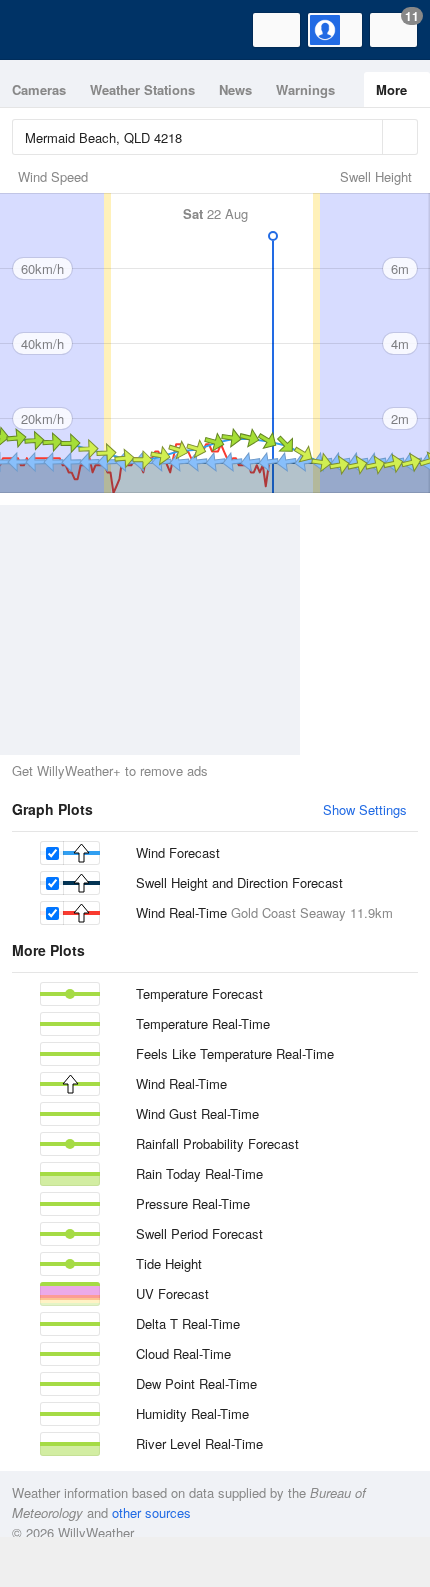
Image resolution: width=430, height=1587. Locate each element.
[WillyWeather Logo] (45, 30)
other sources (151, 1512)
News (235, 89)
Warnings (305, 89)
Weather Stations (142, 89)
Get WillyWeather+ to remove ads (110, 770)
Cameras (39, 89)
